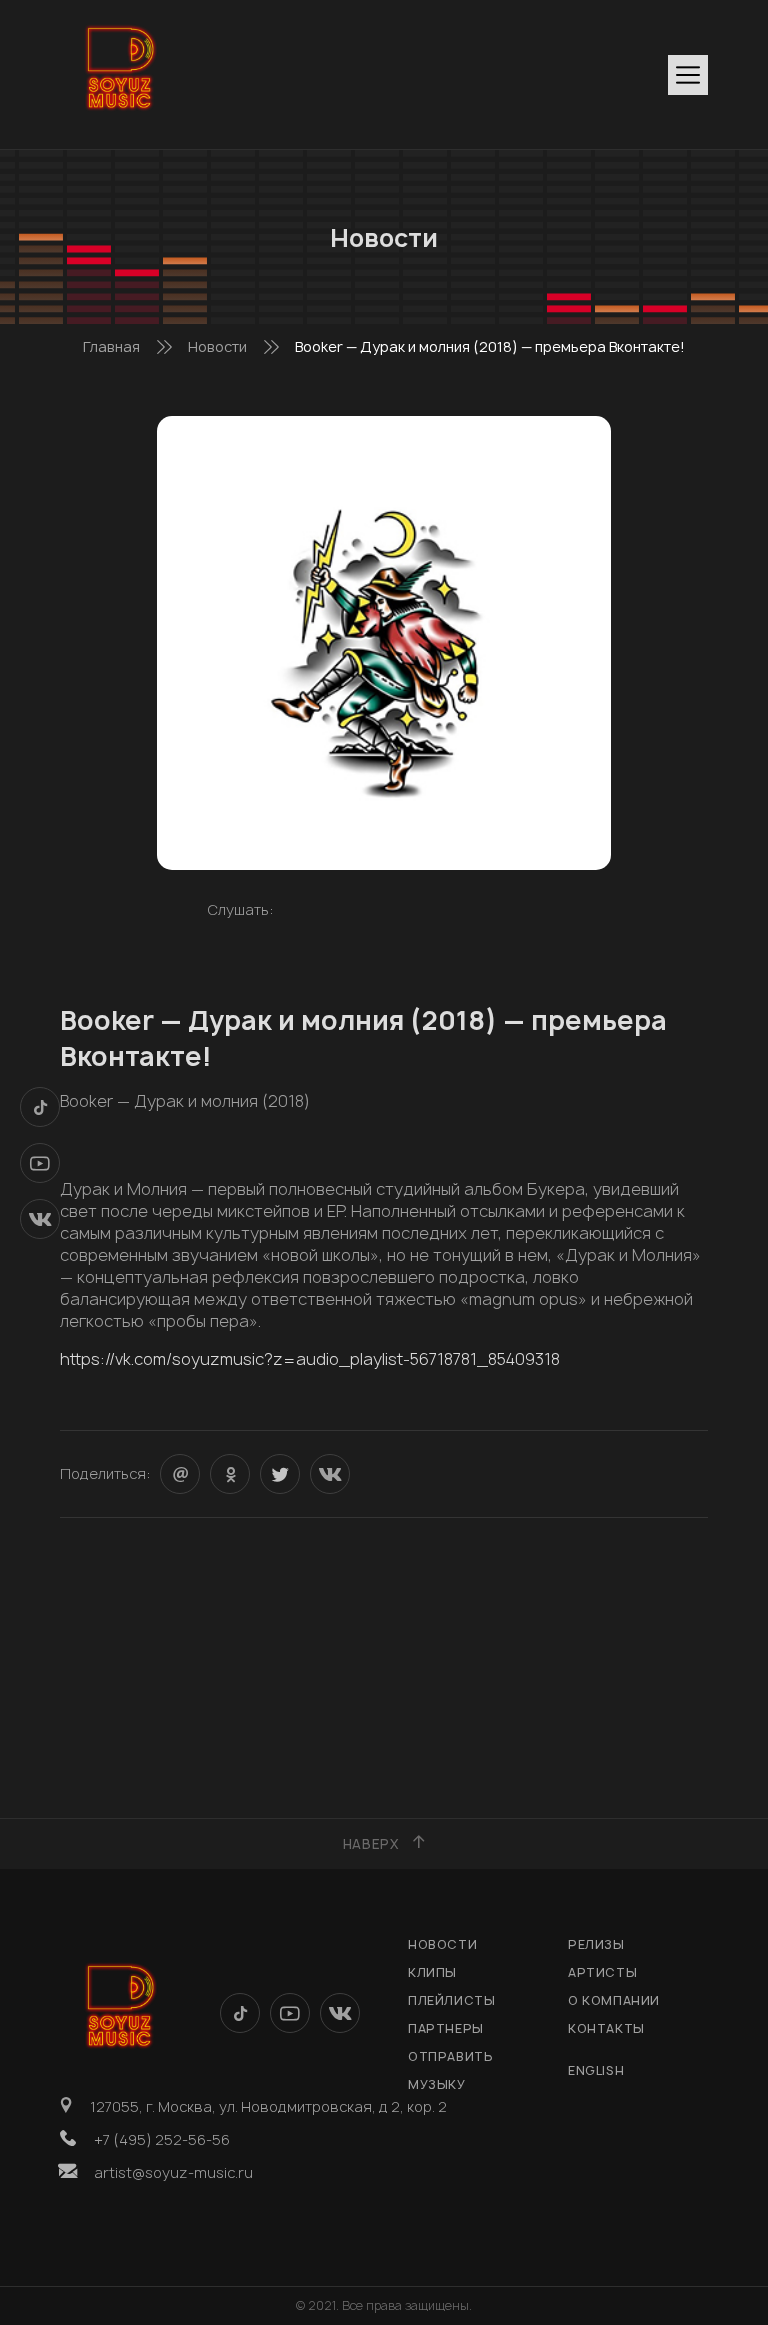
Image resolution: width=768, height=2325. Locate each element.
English (596, 2070)
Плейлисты (451, 2000)
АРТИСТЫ (602, 1972)
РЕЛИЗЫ (596, 1944)
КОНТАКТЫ (606, 2028)
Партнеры (446, 2028)
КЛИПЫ (432, 1972)
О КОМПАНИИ (614, 2000)
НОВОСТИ (442, 1944)
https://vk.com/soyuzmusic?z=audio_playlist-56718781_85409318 (310, 1359)
